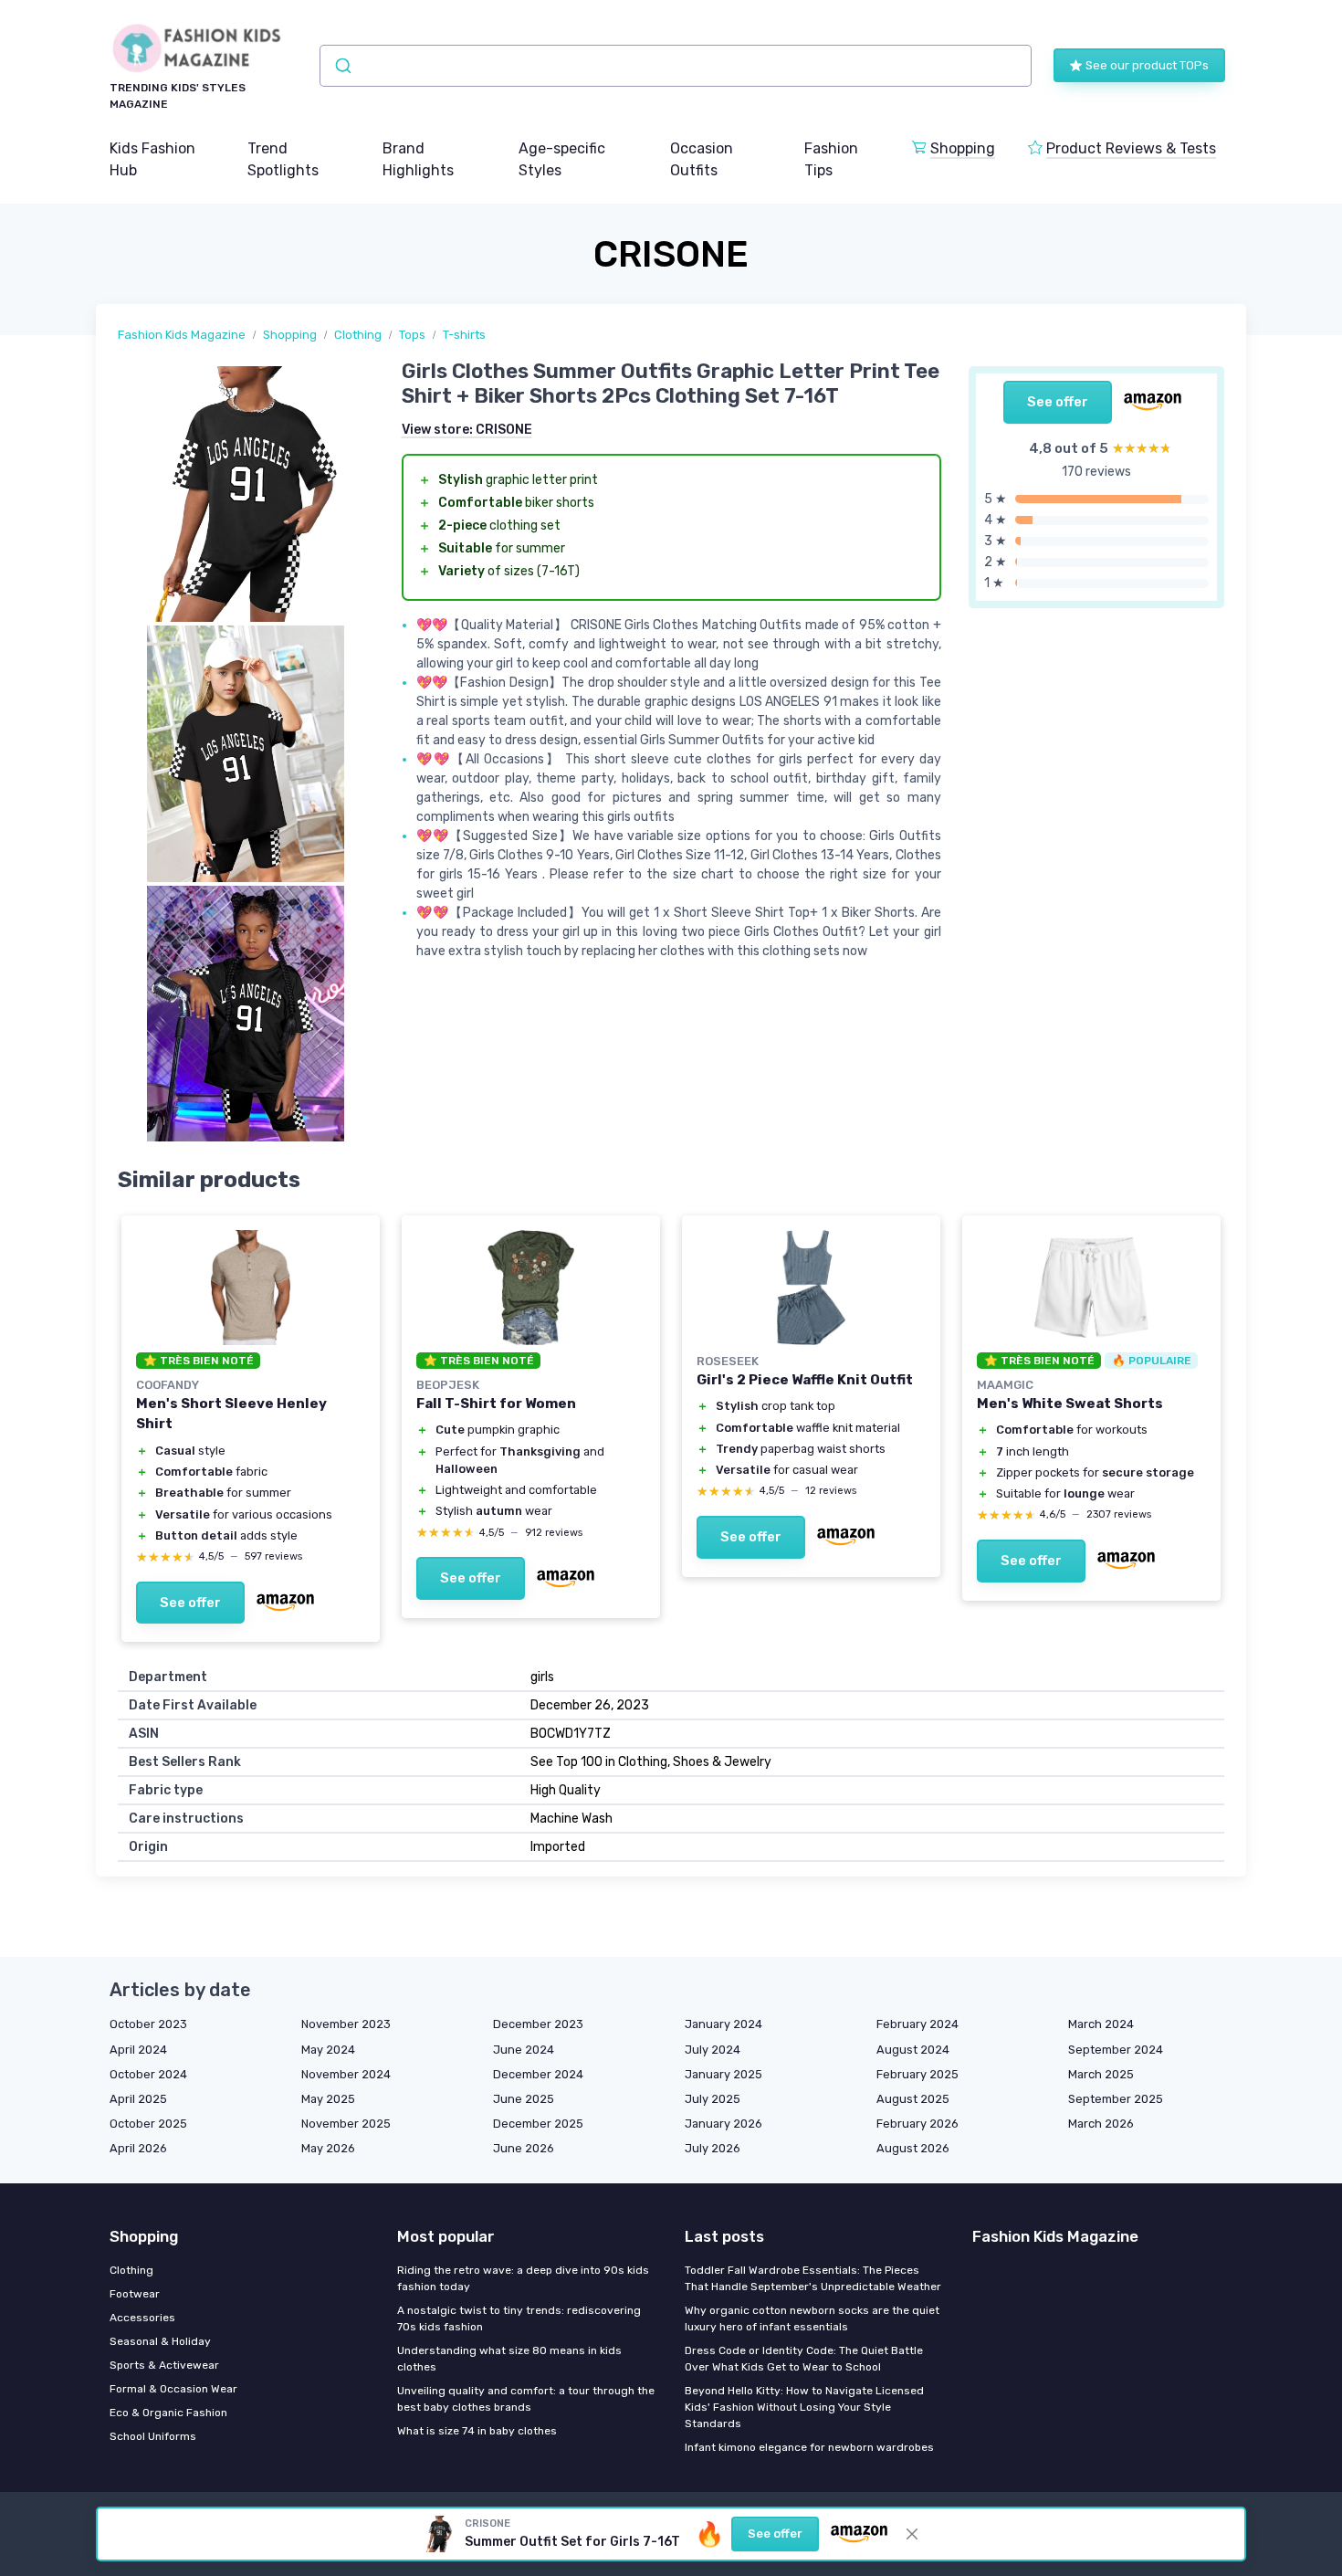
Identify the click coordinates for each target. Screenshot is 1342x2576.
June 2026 (524, 2148)
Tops (412, 335)
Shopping (963, 148)
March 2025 (1101, 2074)
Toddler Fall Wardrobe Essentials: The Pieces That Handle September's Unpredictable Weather (813, 2278)
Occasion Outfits (702, 159)
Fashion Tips (831, 159)
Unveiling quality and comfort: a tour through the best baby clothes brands (526, 2399)
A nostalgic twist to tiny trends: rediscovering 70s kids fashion (519, 2318)
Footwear (135, 2294)
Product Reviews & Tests (1131, 148)
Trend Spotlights (283, 159)
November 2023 (346, 2024)
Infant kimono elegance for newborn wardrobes (809, 2447)
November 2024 (346, 2074)
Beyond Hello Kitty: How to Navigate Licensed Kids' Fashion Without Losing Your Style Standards (804, 2407)
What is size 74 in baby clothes (477, 2431)
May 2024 (328, 2050)
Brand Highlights (418, 159)
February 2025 (917, 2074)
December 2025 (538, 2124)
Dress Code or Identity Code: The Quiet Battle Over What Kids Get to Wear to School (804, 2359)
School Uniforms (153, 2436)
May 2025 (328, 2099)
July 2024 (713, 2050)
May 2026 (328, 2148)
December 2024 (538, 2074)
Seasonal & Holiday (160, 2341)
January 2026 (723, 2124)
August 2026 (913, 2148)
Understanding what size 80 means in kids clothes (509, 2359)
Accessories (142, 2318)
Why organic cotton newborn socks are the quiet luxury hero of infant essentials (812, 2318)
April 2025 (138, 2099)
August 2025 (913, 2099)
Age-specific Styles (562, 159)
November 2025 (346, 2124)
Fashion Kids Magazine (182, 335)
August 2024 (913, 2050)
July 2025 (713, 2099)
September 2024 (1116, 2050)
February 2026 (917, 2124)
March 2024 (1101, 2024)
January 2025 (723, 2074)
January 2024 (723, 2024)
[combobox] (676, 66)
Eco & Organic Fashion (168, 2413)
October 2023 (148, 2024)
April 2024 (138, 2050)
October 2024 (148, 2074)
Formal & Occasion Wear (173, 2389)
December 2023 (538, 2024)
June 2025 (524, 2099)
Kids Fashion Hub (152, 159)
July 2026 (713, 2148)
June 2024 (524, 2050)
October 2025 (148, 2124)
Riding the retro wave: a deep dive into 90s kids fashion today (523, 2278)
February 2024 (917, 2024)
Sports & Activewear (164, 2365)
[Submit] (342, 66)
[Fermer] (912, 2534)
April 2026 (138, 2148)
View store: (467, 430)
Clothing (358, 335)
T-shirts (464, 335)
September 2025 (1116, 2099)
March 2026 (1101, 2124)
